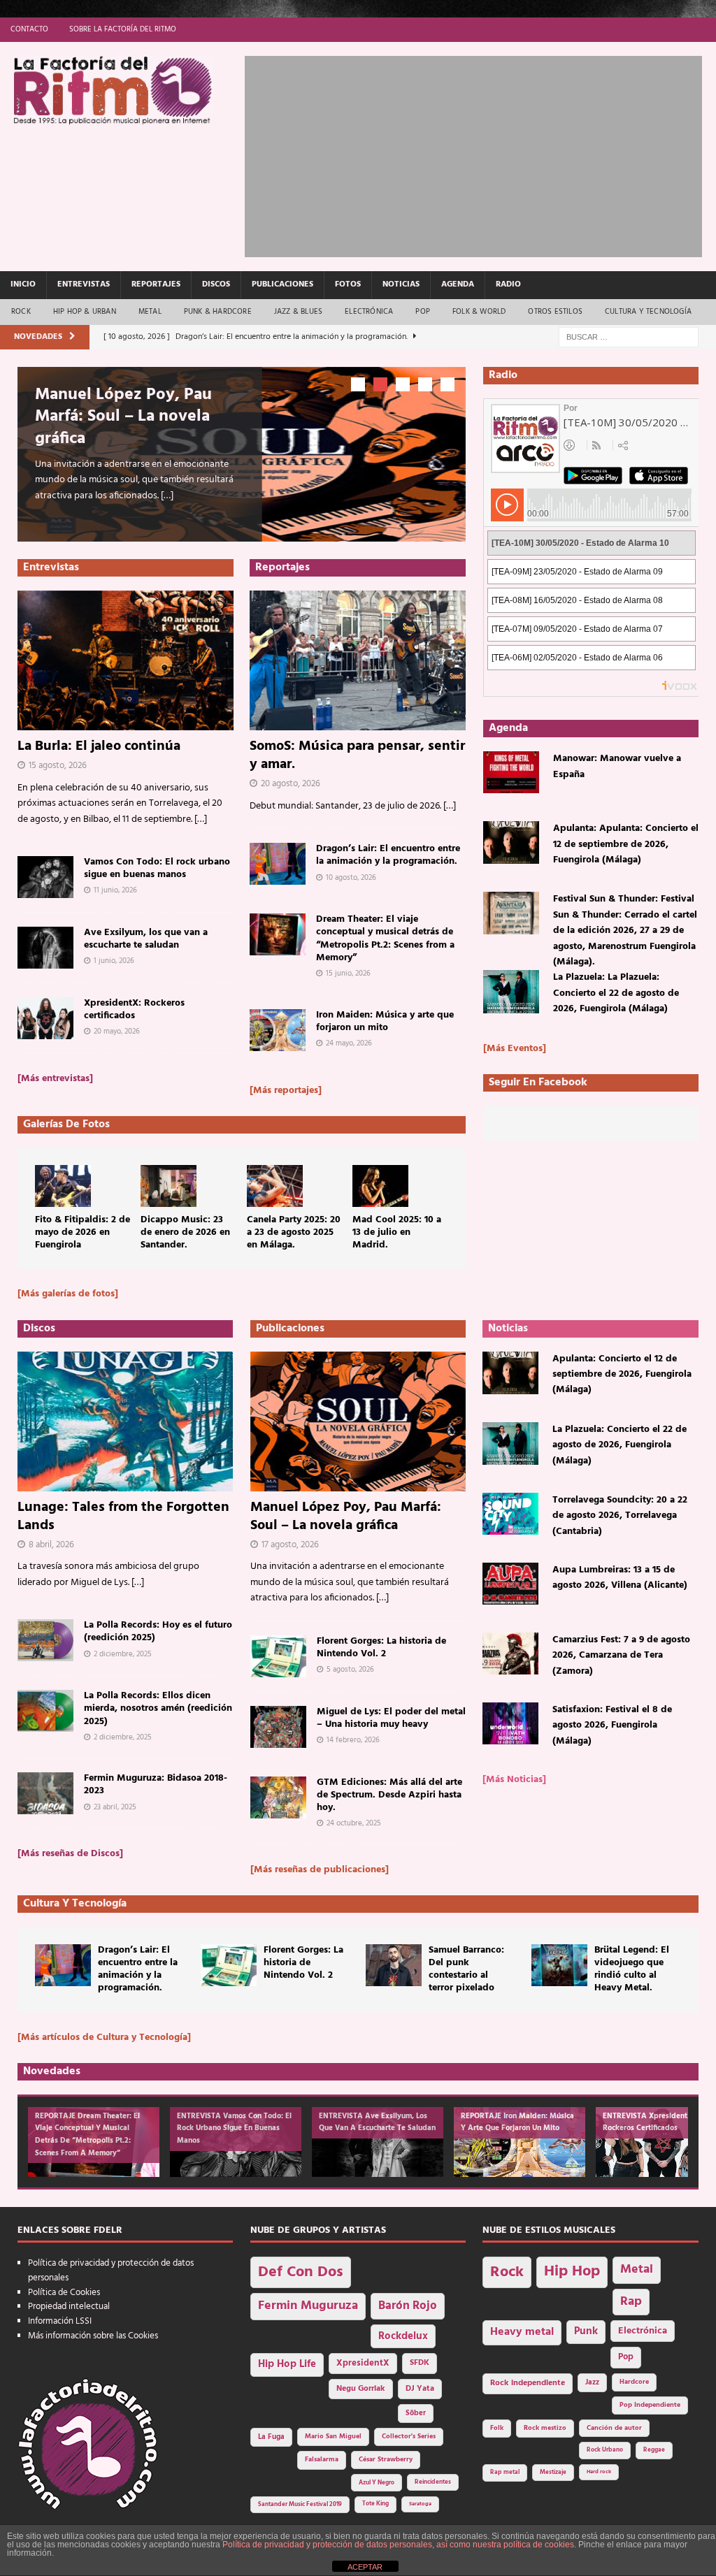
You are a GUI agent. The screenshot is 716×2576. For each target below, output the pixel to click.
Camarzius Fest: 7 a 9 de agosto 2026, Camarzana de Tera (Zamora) (621, 1656)
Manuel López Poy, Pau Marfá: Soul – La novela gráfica (123, 417)
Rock (21, 312)
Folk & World (479, 312)
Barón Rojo (408, 2306)
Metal (150, 312)
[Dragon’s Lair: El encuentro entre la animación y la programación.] (278, 864)
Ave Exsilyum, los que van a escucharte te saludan (146, 939)
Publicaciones (282, 284)
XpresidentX (363, 2364)
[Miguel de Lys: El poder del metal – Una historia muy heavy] (278, 1727)
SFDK (420, 2363)
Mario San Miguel (333, 2437)
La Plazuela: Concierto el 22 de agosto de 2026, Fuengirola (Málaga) (620, 1445)
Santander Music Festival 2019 (300, 2505)
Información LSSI (60, 2321)
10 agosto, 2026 (351, 878)
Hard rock (599, 2472)
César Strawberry (386, 2460)
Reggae (654, 2450)
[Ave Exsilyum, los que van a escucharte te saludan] (45, 948)
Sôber (416, 2414)
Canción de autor (614, 2428)
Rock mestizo (545, 2428)
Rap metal (505, 2472)
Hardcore (634, 2382)
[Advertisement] (480, 154)
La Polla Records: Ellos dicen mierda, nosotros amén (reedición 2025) (158, 1708)
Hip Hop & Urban (85, 312)
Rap (631, 2302)
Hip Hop (572, 2272)
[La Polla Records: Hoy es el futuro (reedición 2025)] (45, 1640)
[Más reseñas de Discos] (70, 1854)
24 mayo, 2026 (349, 1043)
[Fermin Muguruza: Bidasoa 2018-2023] (45, 1793)
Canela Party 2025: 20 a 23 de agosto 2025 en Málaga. (294, 1232)
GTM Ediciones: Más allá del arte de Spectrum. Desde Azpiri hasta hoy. (389, 1795)
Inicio (23, 284)
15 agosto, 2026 (58, 766)
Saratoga (420, 2504)
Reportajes (156, 284)
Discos (216, 284)
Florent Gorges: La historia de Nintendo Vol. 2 (381, 1648)
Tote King (375, 2504)
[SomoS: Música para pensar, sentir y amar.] (358, 660)
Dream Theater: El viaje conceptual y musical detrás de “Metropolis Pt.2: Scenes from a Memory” (385, 939)
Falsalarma (322, 2460)
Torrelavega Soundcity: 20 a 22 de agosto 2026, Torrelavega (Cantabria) (620, 1516)
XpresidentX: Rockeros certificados (134, 1010)
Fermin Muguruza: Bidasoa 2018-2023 (156, 1785)
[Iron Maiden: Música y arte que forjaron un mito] (278, 1030)
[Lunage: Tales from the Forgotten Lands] (125, 1421)
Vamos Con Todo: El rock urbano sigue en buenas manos (157, 868)
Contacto (29, 29)
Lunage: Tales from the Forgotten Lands (123, 1517)
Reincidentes (433, 2482)
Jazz (592, 2382)
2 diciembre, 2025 (123, 1654)
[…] (167, 496)
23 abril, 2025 (115, 1807)
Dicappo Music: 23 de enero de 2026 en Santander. (185, 1232)
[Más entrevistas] (55, 1079)
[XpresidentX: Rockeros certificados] (45, 1018)
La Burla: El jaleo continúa (99, 746)
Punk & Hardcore (218, 312)
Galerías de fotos (66, 1124)
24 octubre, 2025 (354, 1823)
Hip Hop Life (287, 2365)
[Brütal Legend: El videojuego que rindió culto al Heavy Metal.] (559, 1965)
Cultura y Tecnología (648, 312)
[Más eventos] (515, 1049)
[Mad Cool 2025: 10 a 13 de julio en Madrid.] (380, 1186)
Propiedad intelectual (69, 2307)
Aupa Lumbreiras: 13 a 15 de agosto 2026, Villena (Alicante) (620, 1578)
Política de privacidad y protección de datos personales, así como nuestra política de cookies (398, 2545)
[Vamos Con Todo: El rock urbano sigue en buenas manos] (45, 877)
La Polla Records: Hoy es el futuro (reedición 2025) (158, 1631)
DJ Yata (420, 2389)
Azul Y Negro (377, 2483)
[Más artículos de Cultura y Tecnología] (104, 2038)
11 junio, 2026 (115, 890)
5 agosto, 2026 (350, 1670)
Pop (423, 312)
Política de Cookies (64, 2293)
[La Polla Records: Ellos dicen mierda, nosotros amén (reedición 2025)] (45, 1711)
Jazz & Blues (298, 312)
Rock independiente (528, 2383)
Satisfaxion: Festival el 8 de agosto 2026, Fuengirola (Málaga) (612, 1725)
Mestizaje (553, 2473)
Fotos (348, 284)
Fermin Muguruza (308, 2306)
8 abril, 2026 (51, 1545)
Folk (497, 2428)
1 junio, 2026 (114, 961)
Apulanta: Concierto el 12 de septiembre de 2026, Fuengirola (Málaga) (622, 1375)
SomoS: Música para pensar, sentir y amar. (357, 755)
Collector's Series (409, 2437)
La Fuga (271, 2437)
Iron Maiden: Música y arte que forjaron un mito (385, 1021)
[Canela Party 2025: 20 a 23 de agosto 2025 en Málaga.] (275, 1186)
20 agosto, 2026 (291, 784)
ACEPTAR (365, 2567)
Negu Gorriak (361, 2389)
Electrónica (369, 312)
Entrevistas (84, 284)
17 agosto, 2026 (290, 1545)
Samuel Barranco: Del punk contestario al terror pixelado (466, 1969)
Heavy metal (522, 2332)
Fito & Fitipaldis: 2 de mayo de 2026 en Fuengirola (83, 1232)
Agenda (458, 284)
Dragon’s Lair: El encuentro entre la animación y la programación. (388, 855)
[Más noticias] (514, 1780)
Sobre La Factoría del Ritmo (123, 29)
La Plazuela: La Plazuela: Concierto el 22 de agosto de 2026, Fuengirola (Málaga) (616, 993)
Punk (586, 2331)
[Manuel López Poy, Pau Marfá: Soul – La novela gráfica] (358, 1421)
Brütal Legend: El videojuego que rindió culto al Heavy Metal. (632, 1969)
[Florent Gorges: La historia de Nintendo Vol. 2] (278, 1656)
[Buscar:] (629, 337)
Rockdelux (403, 2336)
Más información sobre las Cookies (93, 2336)
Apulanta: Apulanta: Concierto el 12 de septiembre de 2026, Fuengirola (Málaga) (626, 844)
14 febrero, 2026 (353, 1740)
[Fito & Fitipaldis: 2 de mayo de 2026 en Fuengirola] (63, 1186)
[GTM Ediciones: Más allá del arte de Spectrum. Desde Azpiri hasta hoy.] (278, 1797)
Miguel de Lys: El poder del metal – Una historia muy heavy (391, 1718)
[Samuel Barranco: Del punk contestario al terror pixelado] (394, 1965)
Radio (508, 284)
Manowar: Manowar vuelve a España (617, 766)
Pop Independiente (650, 2405)
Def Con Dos (301, 2272)
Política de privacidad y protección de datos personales (111, 2271)
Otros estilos (555, 312)
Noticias (401, 284)
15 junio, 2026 (348, 974)
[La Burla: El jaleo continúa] (126, 660)
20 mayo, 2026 (117, 1032)
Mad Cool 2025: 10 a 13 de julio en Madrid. (397, 1232)
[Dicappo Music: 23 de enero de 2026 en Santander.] (169, 1186)
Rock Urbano (605, 2450)
